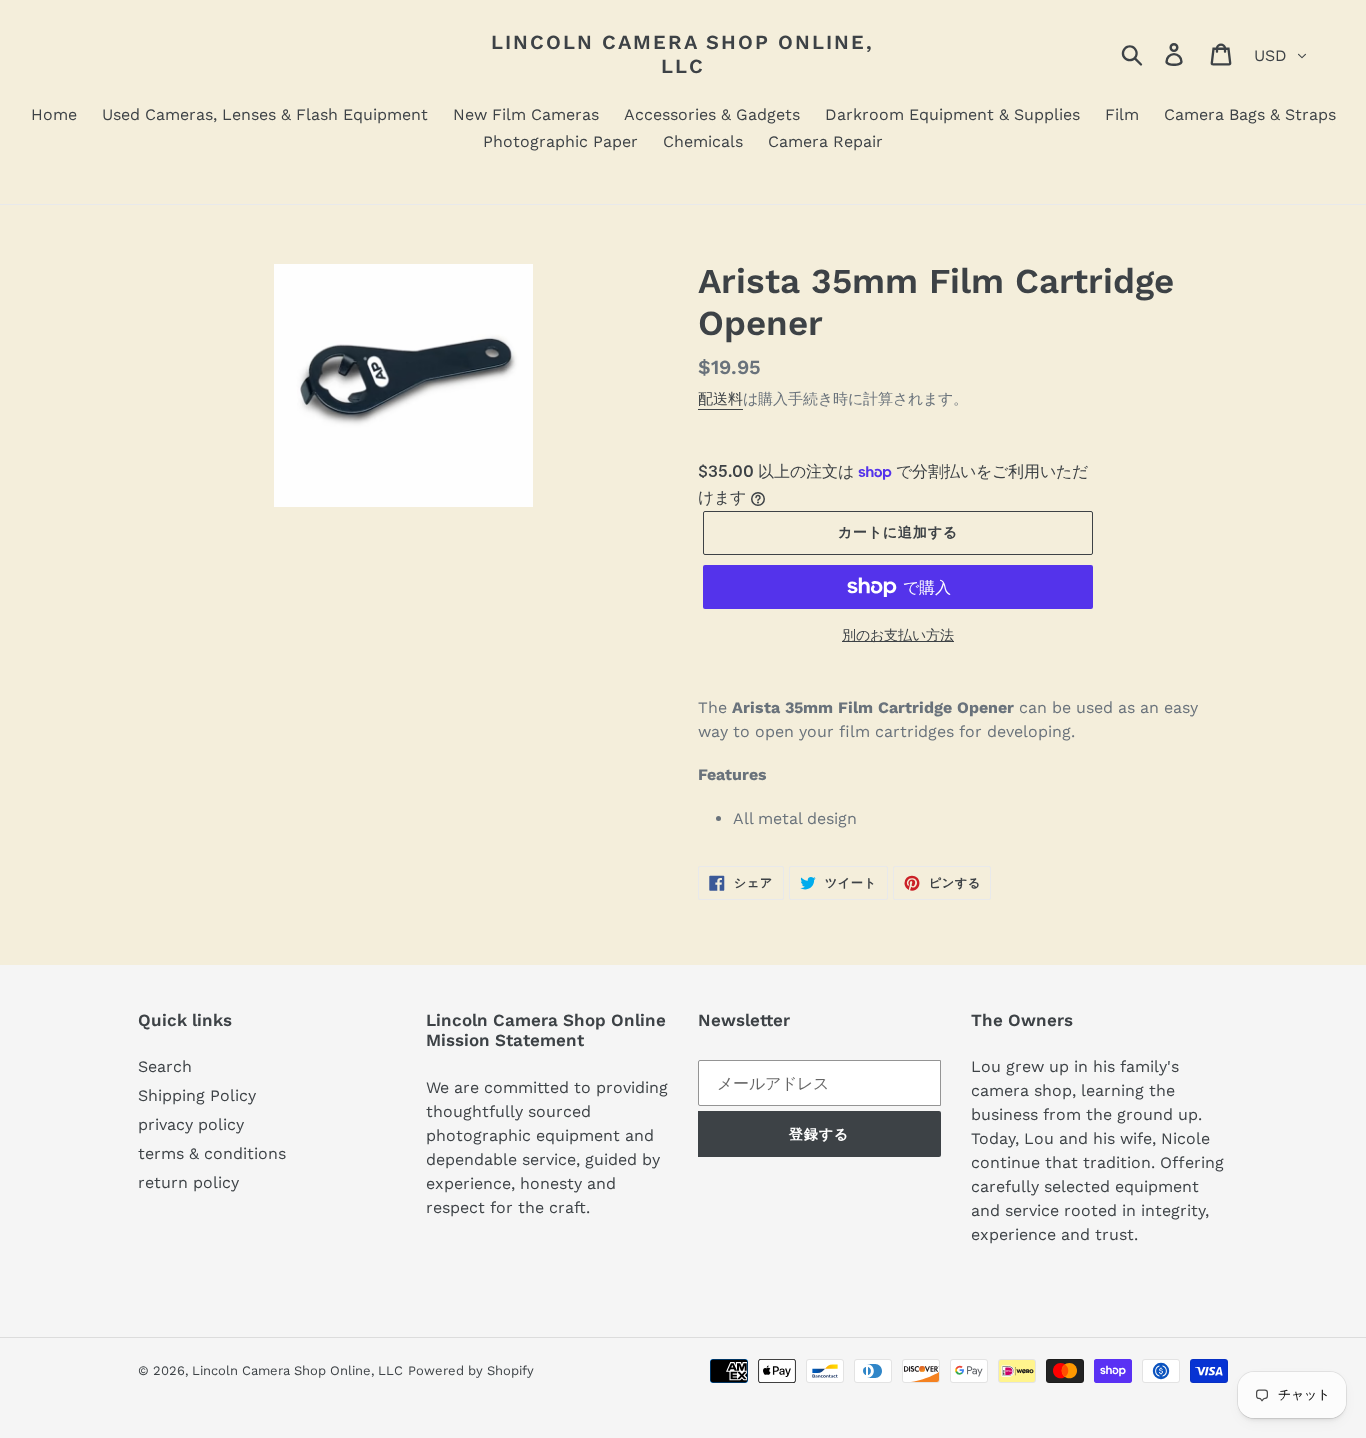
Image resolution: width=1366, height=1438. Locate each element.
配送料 (720, 399)
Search (165, 1066)
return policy (188, 1182)
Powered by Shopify (471, 1370)
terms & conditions (212, 1153)
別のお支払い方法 (898, 635)
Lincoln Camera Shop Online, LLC (682, 54)
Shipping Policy (197, 1095)
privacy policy (191, 1124)
